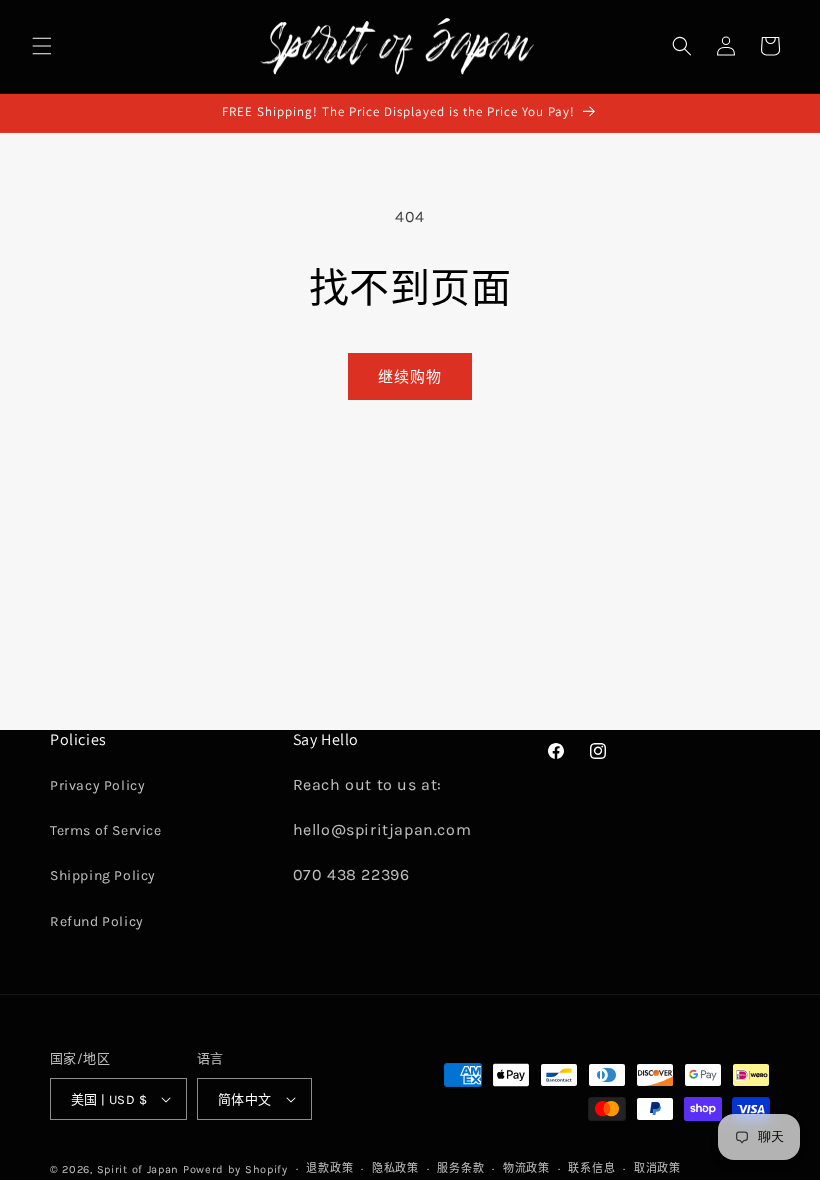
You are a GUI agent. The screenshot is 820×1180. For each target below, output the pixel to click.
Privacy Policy (97, 785)
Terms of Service (106, 830)
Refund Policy (97, 921)
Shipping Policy (103, 875)
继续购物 (410, 377)
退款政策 (329, 1168)
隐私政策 (395, 1168)
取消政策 (657, 1168)
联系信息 (591, 1168)
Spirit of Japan (138, 1169)
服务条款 (460, 1168)
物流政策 (526, 1168)
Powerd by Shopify (235, 1169)
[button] (42, 46)
